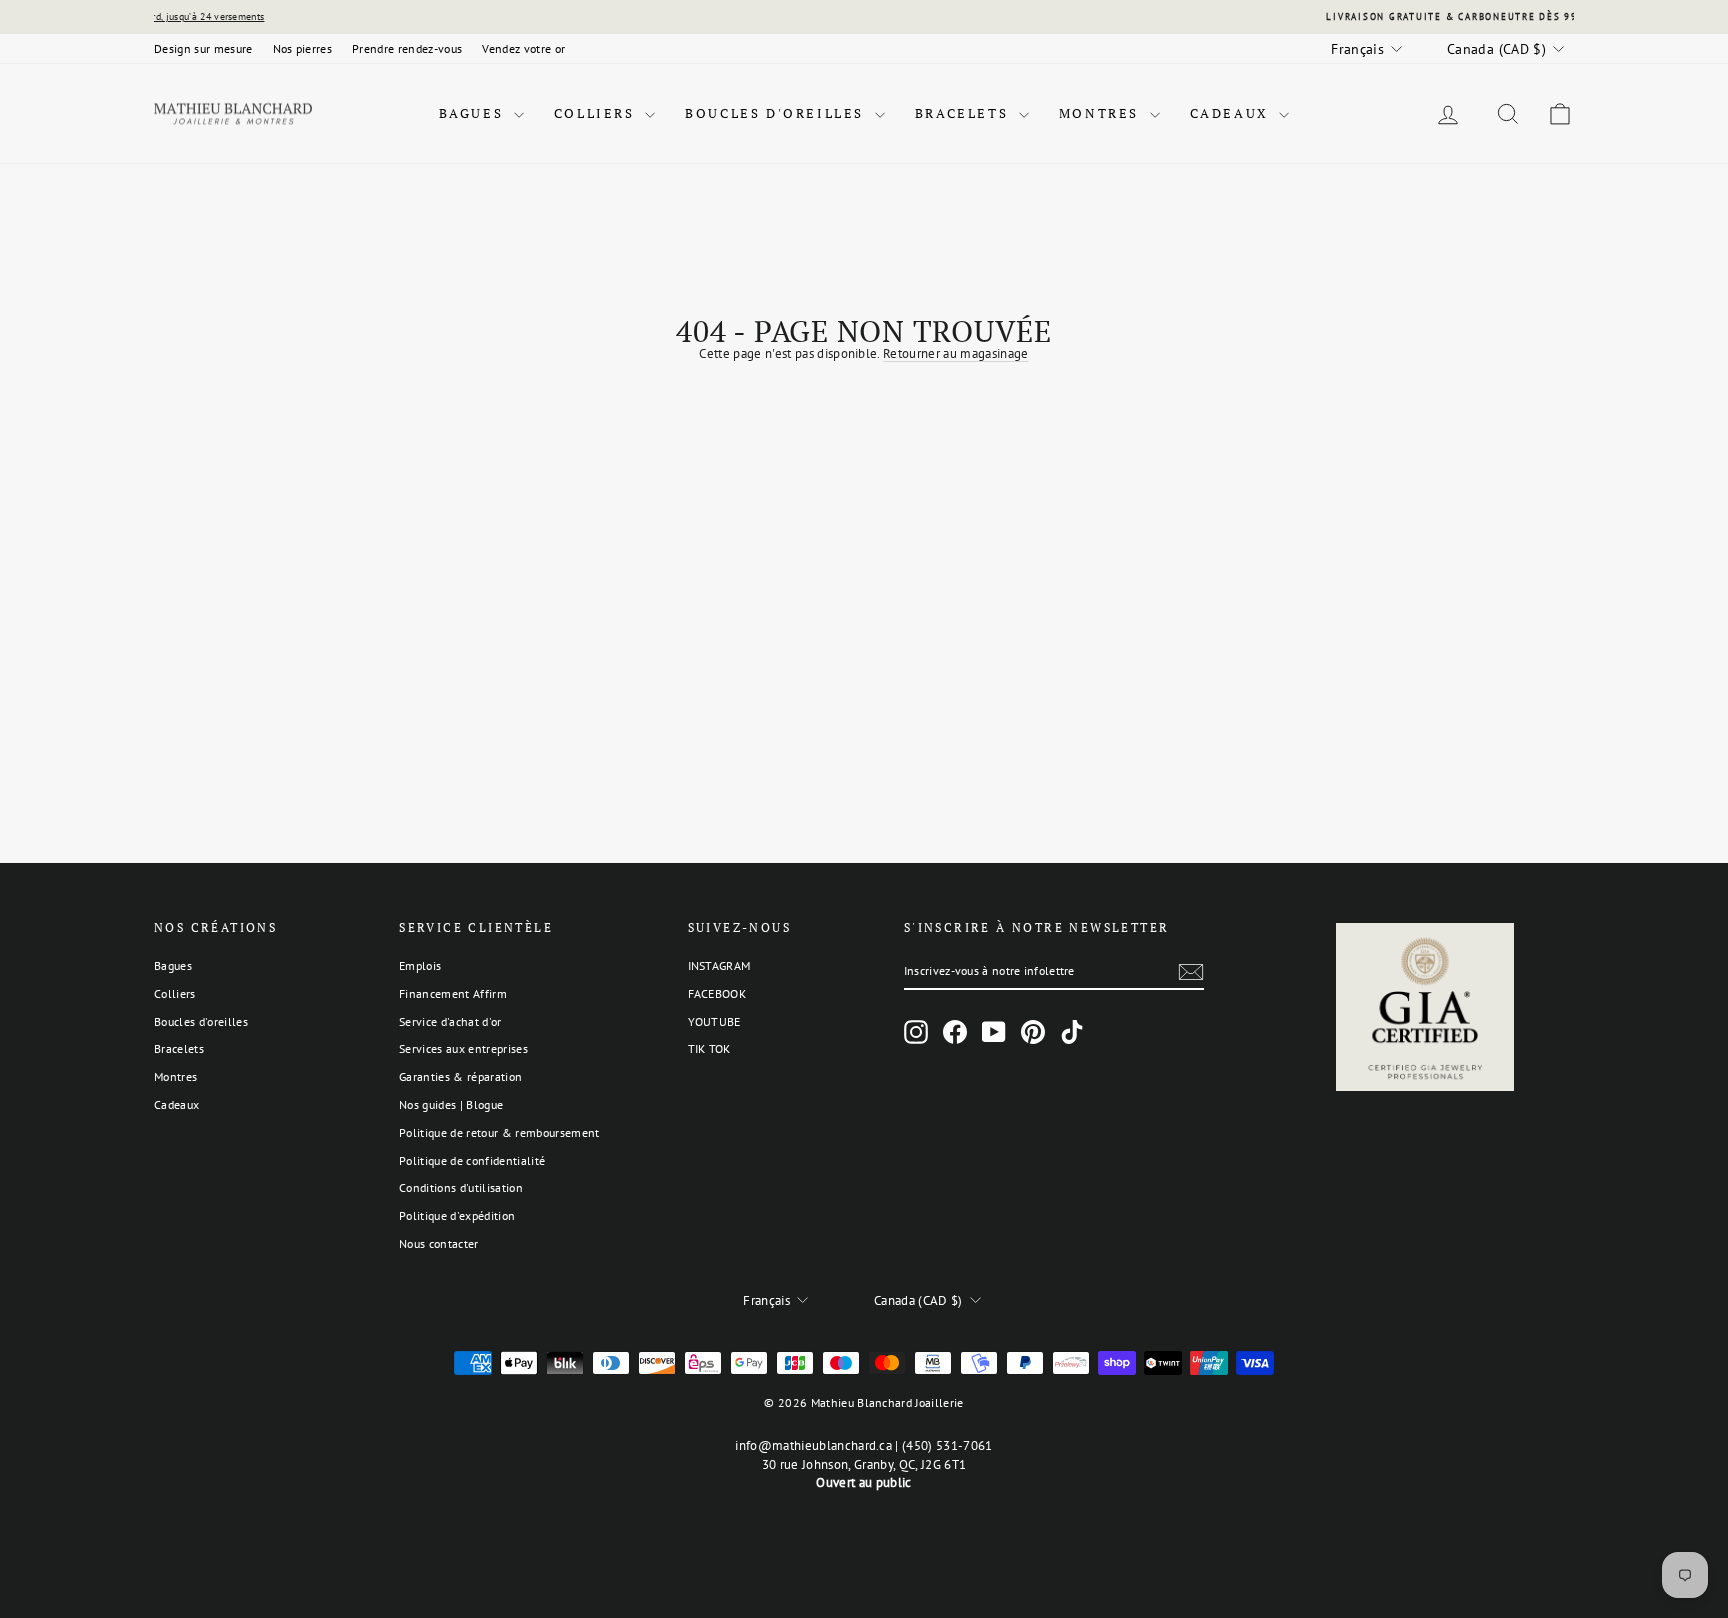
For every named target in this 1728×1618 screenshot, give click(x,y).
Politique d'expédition (457, 1215)
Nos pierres (303, 48)
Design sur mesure (203, 48)
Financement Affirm (453, 993)
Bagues (474, 113)
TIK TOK (709, 1048)
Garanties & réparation (460, 1076)
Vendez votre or (523, 48)
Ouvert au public (863, 1482)
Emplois (420, 965)
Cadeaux (1232, 113)
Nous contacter (439, 1243)
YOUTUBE (714, 1021)
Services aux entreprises (463, 1048)
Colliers (597, 113)
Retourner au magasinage (955, 353)
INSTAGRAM (719, 965)
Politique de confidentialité (472, 1160)
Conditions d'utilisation (461, 1187)
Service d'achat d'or (450, 1021)
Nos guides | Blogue (451, 1104)
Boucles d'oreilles (777, 113)
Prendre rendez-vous (407, 48)
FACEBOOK (717, 993)
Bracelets (964, 113)
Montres (1102, 113)
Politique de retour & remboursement (499, 1132)
